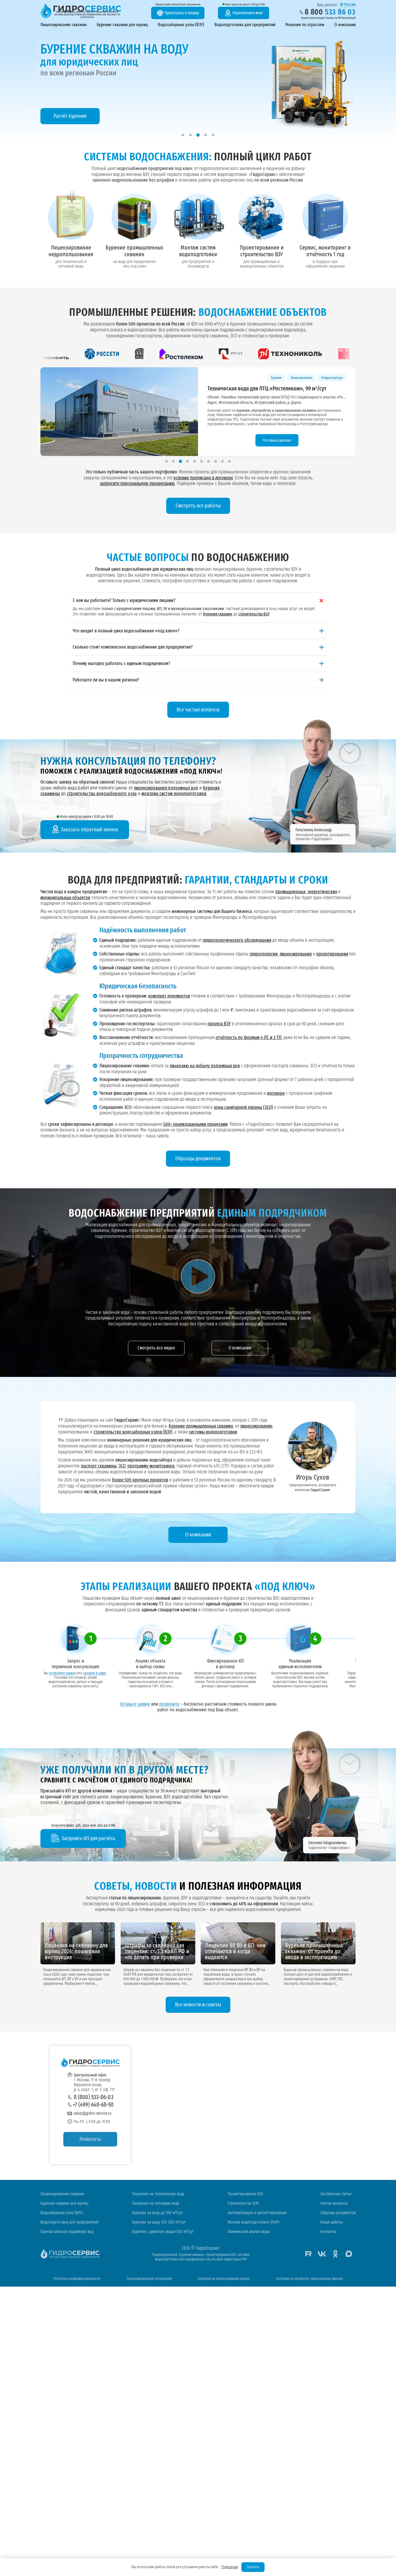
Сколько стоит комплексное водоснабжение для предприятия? (133, 647)
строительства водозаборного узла (102, 794)
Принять (253, 2567)
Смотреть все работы (198, 506)
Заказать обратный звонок (90, 830)
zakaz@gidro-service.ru (93, 2113)
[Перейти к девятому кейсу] (223, 461)
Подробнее (230, 2567)
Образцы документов (198, 1159)
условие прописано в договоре (203, 478)
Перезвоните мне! (248, 13)
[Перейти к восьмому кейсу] (216, 461)
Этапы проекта (277, 440)
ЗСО (122, 1466)
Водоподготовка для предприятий (245, 25)
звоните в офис (95, 1674)
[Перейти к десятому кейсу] (230, 461)
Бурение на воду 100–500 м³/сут (159, 2222)
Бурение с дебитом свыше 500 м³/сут (163, 2232)
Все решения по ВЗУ (71, 116)
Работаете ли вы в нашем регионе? (106, 680)
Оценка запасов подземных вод (67, 2232)
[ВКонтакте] (322, 2254)
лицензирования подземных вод (166, 788)
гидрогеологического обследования (237, 940)
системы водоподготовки (213, 1432)
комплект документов (169, 996)
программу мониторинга (151, 1466)
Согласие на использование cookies (224, 2279)
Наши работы (331, 2222)
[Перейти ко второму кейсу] (173, 461)
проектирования (332, 954)
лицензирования (296, 954)
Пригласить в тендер (182, 13)
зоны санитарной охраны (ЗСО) (243, 1107)
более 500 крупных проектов (140, 1480)
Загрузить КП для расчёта (88, 1838)
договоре (276, 1093)
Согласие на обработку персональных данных (309, 2279)
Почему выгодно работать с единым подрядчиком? (121, 664)
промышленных (290, 892)
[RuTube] (308, 2254)
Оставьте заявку (135, 1704)
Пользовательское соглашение (149, 2279)
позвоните (169, 1704)
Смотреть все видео (156, 1348)
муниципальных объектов (65, 898)
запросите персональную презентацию (137, 484)
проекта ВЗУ (219, 1024)
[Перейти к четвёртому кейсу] (187, 461)
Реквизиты (90, 2139)
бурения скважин (218, 614)
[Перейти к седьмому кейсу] (209, 461)
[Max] (349, 2254)
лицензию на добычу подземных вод (205, 1066)
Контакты (328, 2232)
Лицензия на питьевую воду (156, 2203)
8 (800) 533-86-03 (94, 2097)
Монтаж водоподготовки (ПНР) (253, 2222)
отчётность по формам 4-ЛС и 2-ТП (249, 1038)
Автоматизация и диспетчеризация (257, 2213)
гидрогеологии (264, 954)
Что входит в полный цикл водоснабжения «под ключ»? (126, 631)
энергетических (322, 892)
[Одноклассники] (335, 2254)
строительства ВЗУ (254, 614)
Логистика (336, 378)
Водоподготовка (310, 378)
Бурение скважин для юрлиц (122, 25)
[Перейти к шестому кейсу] (202, 461)
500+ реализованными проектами (195, 1124)
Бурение (271, 378)
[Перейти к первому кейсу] (166, 461)
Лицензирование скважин (64, 25)
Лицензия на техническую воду (158, 2194)
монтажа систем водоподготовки (174, 794)
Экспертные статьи (336, 2194)
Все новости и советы (198, 2005)
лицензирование (256, 1426)
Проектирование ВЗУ (245, 2194)
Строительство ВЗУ (243, 2203)
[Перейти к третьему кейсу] (180, 461)
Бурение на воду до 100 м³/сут (157, 2213)
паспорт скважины (99, 1466)
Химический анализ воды (249, 2232)
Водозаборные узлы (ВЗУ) (181, 25)
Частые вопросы (334, 2203)
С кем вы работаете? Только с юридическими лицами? (124, 601)
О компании (345, 25)
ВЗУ (288, 378)
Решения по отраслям (305, 25)
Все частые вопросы (198, 710)
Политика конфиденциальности (77, 2279)
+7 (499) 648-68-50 (93, 2105)
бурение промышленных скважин (201, 1426)
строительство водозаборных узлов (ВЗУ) (133, 1432)
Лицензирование (246, 378)
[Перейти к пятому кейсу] (194, 461)
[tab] (183, 135)
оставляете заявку (62, 1674)
